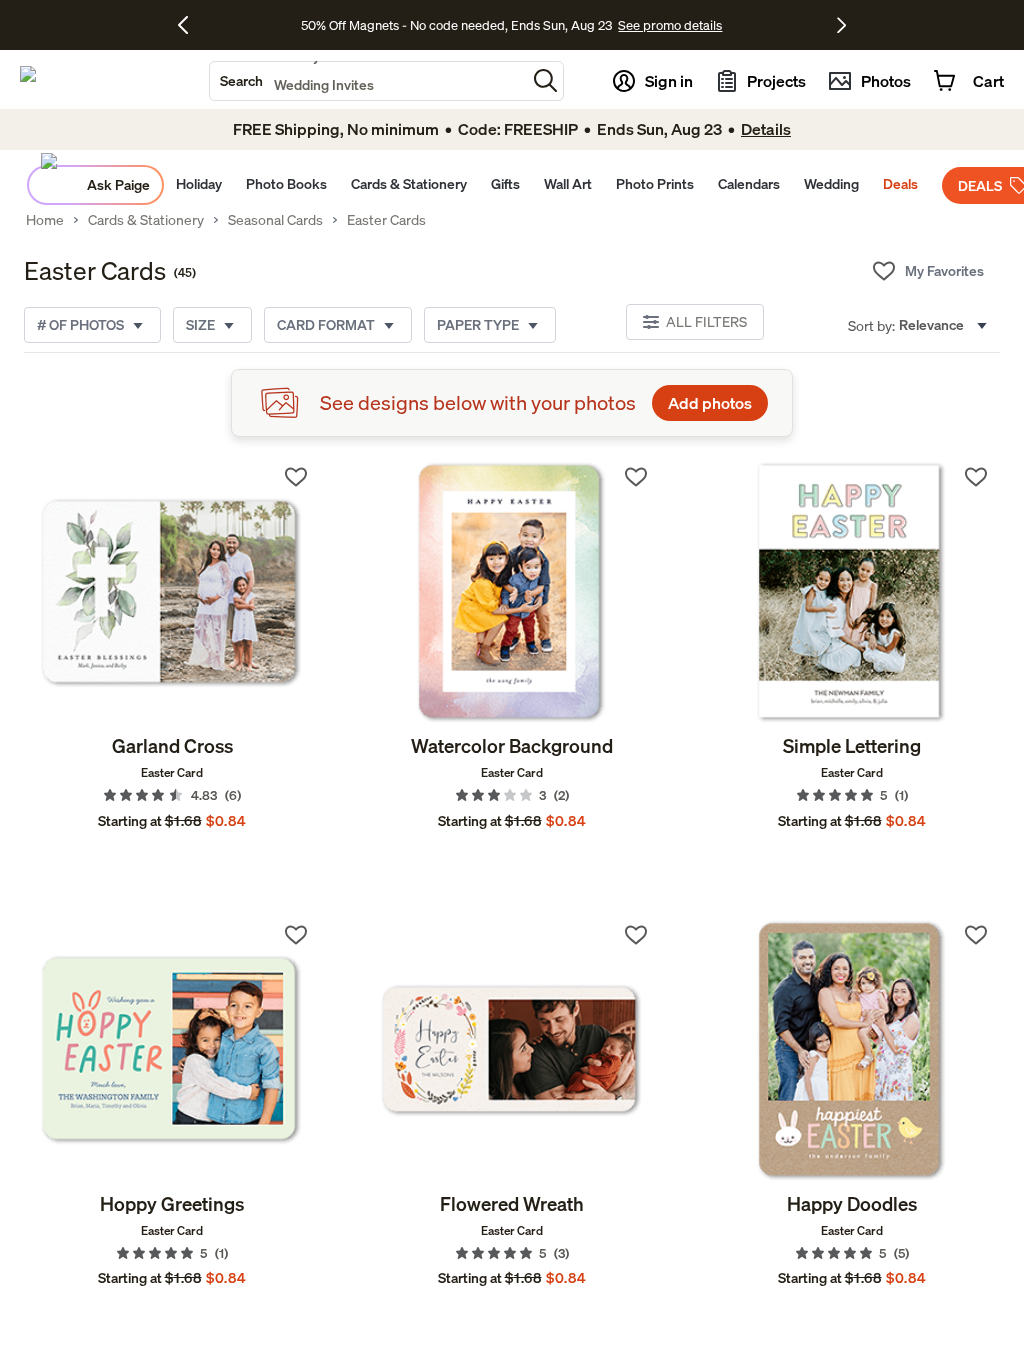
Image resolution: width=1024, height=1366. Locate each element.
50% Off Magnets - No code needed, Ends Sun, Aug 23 (456, 25)
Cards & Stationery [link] (146, 220)
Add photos (710, 403)
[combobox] (368, 81)
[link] (172, 593)
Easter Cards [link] (386, 220)
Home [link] (45, 220)
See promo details (670, 25)
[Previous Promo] (190, 25)
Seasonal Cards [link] (275, 220)
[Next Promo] (841, 25)
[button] (545, 80)
